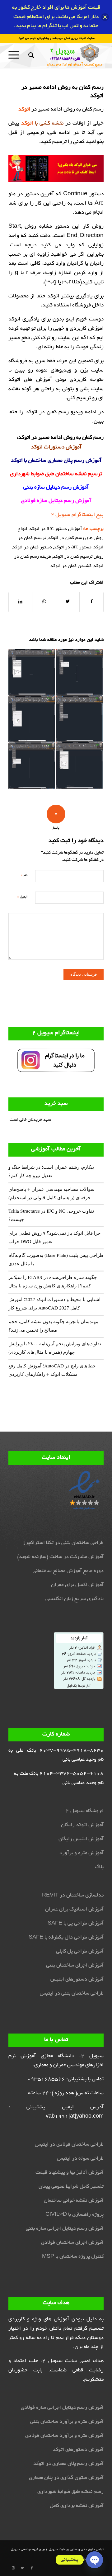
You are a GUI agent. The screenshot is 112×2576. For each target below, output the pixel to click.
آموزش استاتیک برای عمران (74, 1910)
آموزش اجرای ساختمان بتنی (75, 1966)
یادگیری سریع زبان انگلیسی (75, 1599)
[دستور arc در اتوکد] (79, 672)
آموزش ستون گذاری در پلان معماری (66, 2478)
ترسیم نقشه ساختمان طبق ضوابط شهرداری (56, 474)
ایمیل (22, 897)
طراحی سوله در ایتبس (80, 2159)
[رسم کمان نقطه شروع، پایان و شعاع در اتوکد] (79, 719)
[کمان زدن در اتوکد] (32, 766)
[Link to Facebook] (32, 2568)
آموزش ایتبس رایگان (81, 1839)
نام (24, 875)
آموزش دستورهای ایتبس (77, 1980)
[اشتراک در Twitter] (68, 602)
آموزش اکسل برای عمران (77, 1585)
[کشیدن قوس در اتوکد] (79, 766)
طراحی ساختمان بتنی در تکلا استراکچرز (63, 1543)
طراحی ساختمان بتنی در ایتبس (72, 1994)
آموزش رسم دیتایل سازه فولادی (56, 501)
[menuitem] (30, 55)
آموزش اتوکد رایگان (82, 1825)
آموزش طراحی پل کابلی (80, 1952)
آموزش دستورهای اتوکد (78, 2450)
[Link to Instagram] (13, 2568)
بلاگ (99, 1867)
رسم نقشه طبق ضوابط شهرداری (70, 2492)
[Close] (105, 17)
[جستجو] (30, 55)
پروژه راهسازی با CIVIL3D (75, 2215)
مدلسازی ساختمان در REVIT (73, 1896)
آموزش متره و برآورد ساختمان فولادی (64, 2436)
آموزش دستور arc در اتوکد (56, 529)
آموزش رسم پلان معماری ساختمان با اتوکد (56, 461)
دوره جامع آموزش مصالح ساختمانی (68, 1571)
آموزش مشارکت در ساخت (77, 1557)
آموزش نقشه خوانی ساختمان (74, 2201)
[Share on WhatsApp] (44, 602)
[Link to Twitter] (22, 2568)
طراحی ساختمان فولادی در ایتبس (69, 2145)
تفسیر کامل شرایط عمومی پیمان (71, 2187)
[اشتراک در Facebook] (91, 602)
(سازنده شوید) (33, 1557)
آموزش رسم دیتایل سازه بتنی (56, 488)
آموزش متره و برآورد (82, 1853)
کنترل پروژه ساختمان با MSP (73, 2257)
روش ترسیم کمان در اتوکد (78, 557)
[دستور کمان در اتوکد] (32, 719)
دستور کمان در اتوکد (32, 547)
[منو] (16, 55)
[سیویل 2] (65, 55)
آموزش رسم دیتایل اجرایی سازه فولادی (62, 2408)
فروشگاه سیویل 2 (85, 1811)
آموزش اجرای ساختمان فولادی (72, 2243)
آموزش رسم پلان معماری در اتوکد (68, 2464)
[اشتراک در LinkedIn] (20, 602)
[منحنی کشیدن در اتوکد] (32, 672)
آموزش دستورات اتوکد (56, 447)
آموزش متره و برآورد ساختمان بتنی (67, 2422)
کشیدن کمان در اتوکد (71, 566)
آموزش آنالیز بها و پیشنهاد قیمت (70, 2173)
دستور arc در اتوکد (73, 547)
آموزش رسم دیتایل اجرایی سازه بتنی (65, 2229)
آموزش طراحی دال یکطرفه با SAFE (66, 1938)
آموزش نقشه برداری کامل (77, 2506)
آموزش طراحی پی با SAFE (76, 1924)
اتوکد (24, 438)
